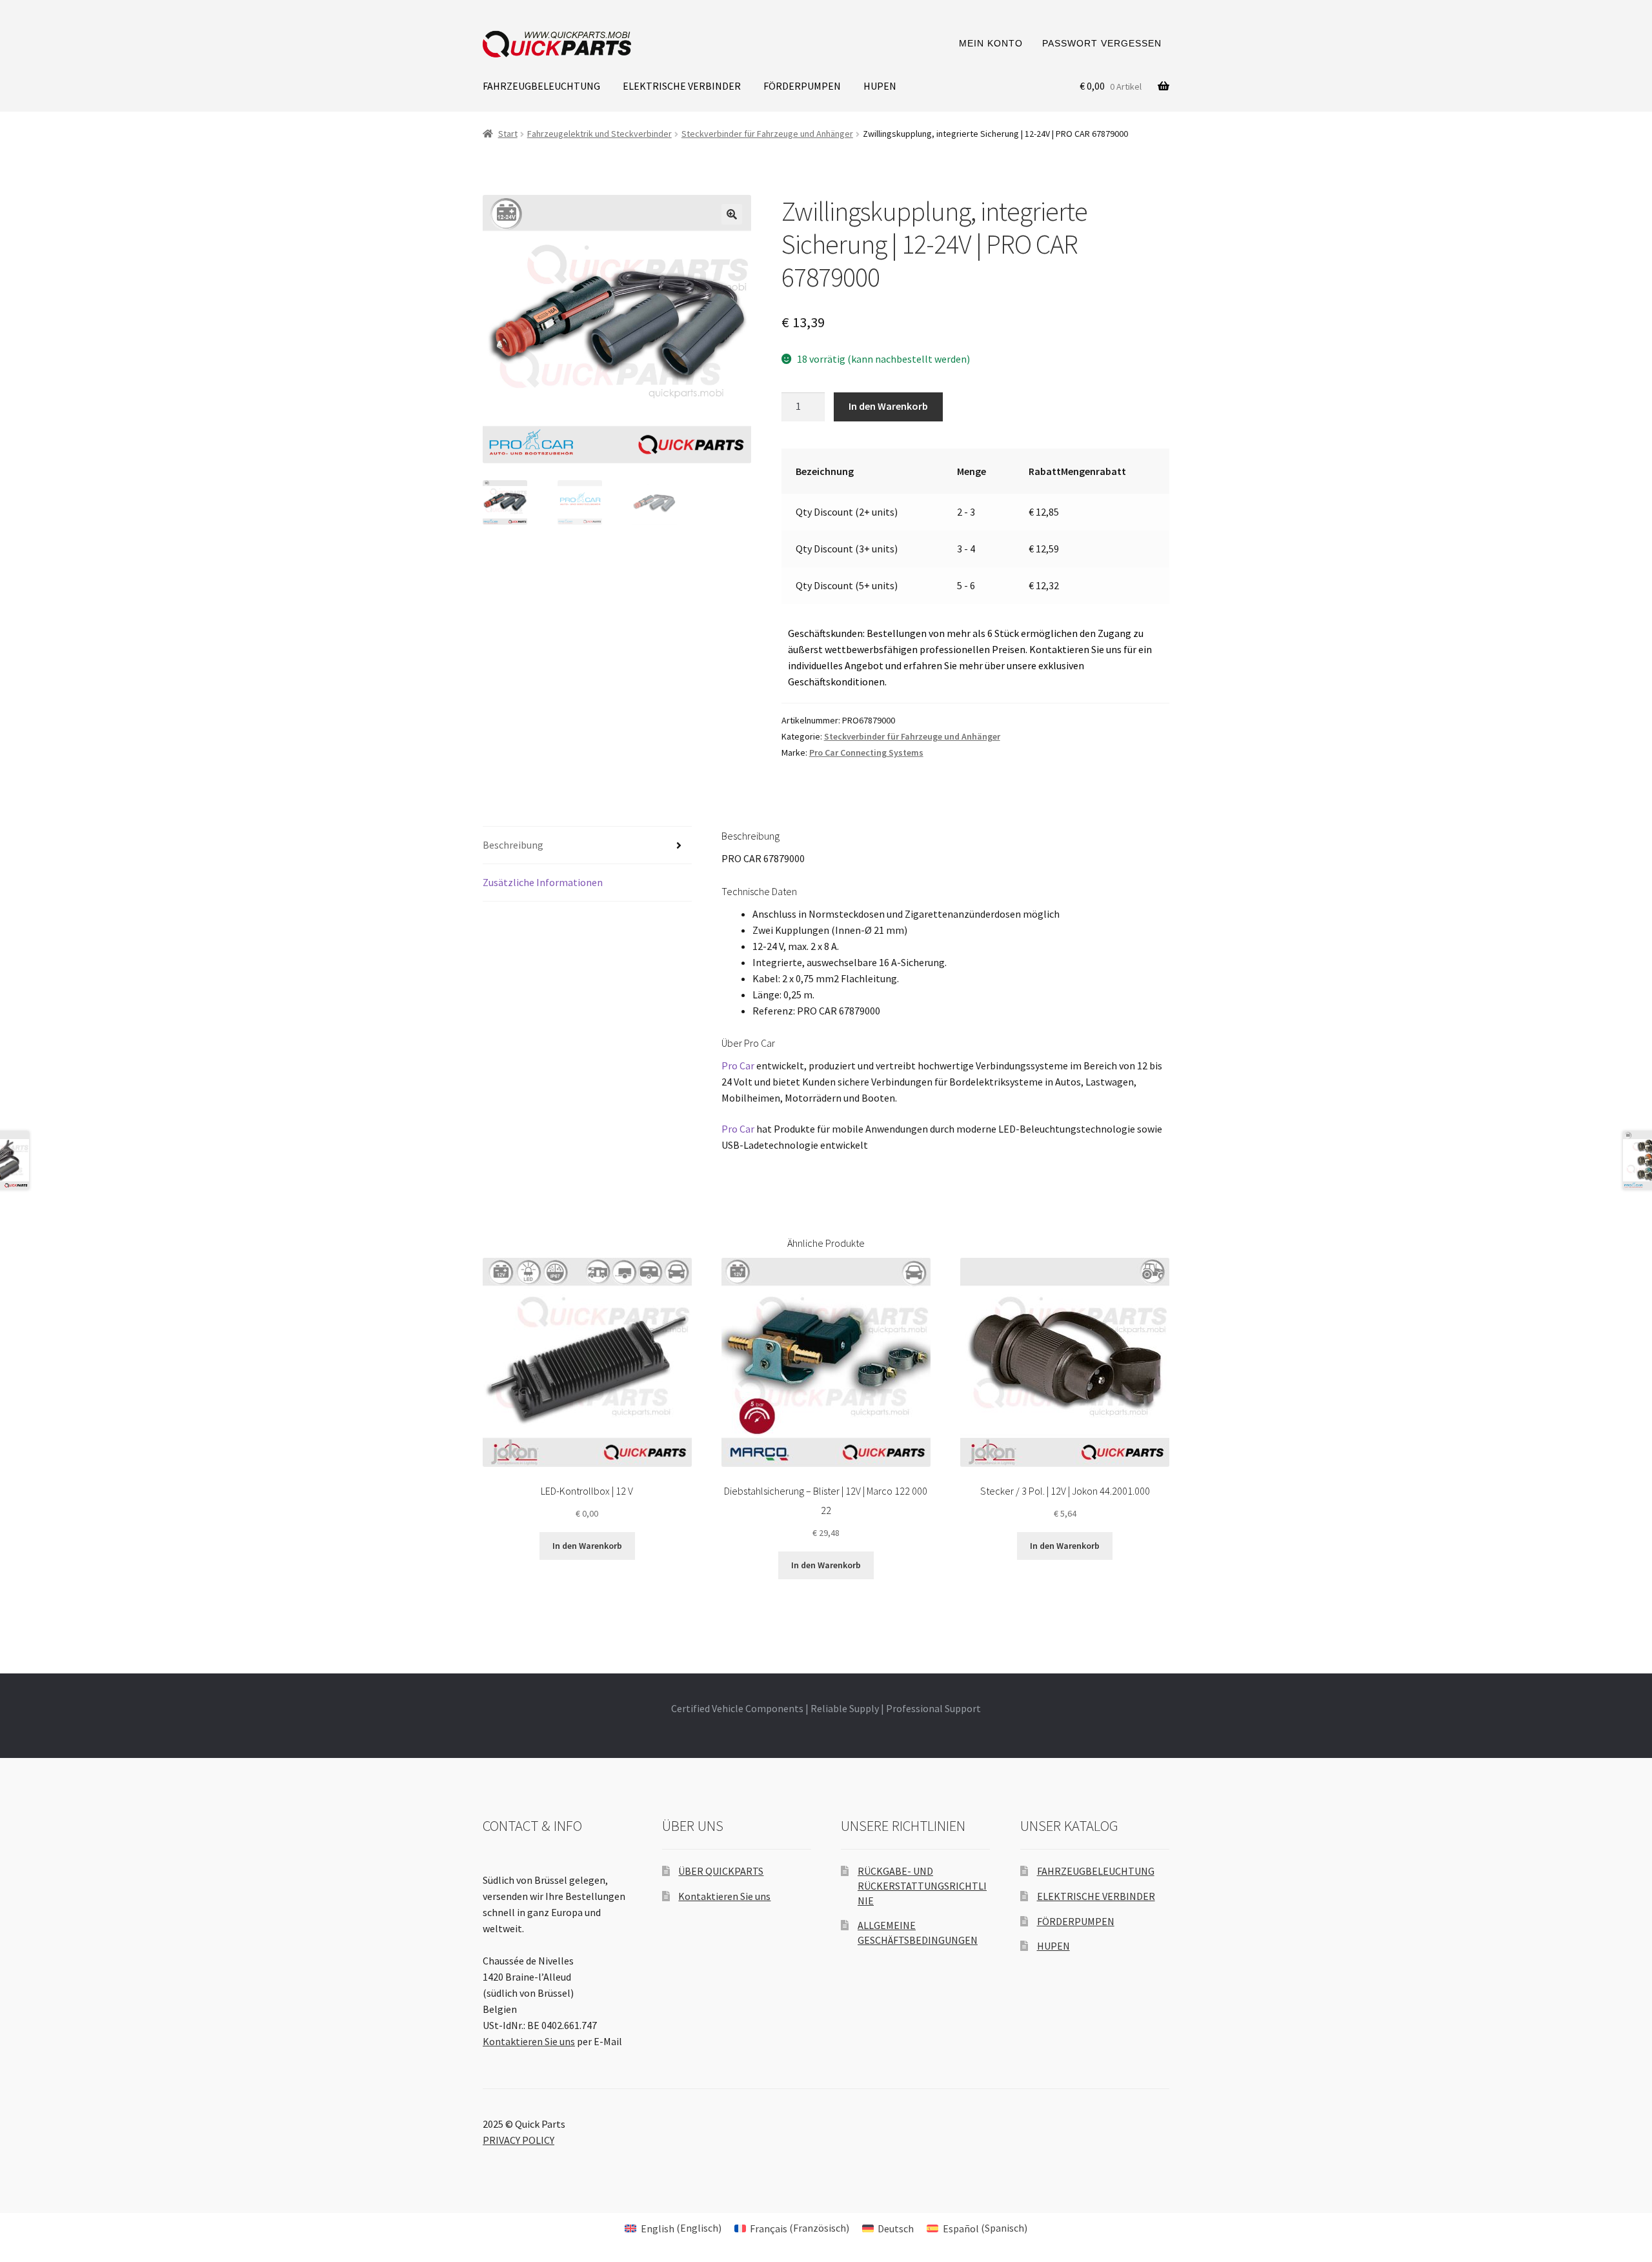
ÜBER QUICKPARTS (721, 1871)
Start (508, 134)
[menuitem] (673, 2227)
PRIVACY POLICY (519, 2140)
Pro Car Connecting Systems (866, 752)
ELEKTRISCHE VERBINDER (682, 86)
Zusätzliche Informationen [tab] (543, 882)
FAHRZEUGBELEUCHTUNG (541, 86)
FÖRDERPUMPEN (802, 86)
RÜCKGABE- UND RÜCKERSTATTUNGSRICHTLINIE (922, 1885)
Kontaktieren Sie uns (529, 2041)
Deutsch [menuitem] (896, 2228)
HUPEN (880, 86)
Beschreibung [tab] (513, 845)
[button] (732, 214)
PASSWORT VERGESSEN (1102, 43)
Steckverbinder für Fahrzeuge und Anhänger (767, 134)
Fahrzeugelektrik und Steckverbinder (599, 134)
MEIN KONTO (991, 43)
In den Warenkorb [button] (587, 1546)
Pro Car (738, 1065)
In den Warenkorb (888, 406)
